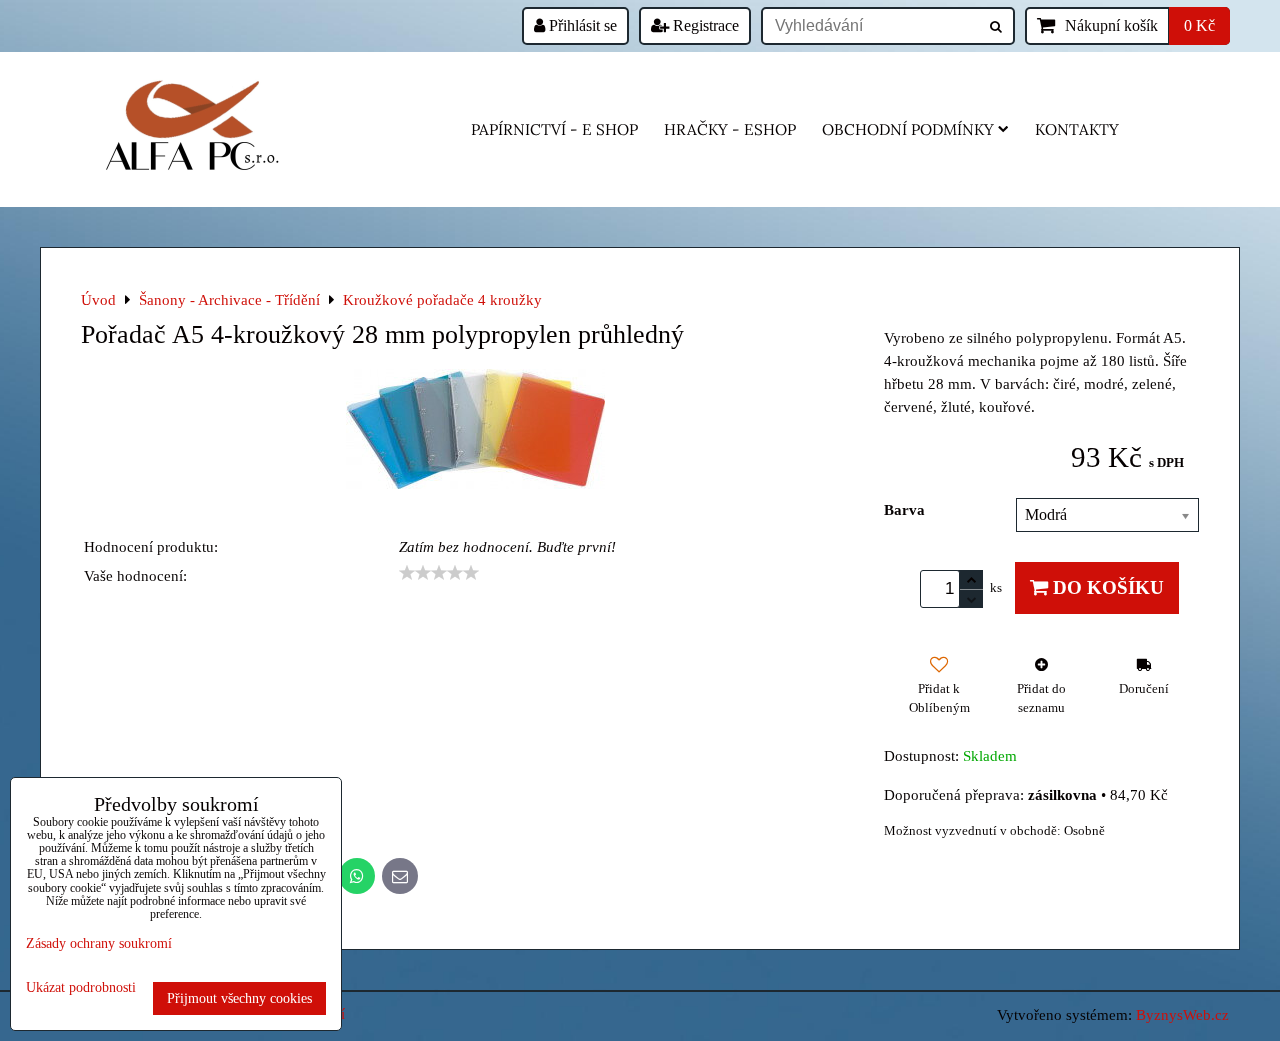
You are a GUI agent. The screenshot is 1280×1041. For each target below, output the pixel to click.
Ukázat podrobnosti (81, 987)
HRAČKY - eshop (730, 129)
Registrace (704, 25)
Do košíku (1106, 587)
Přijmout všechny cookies (239, 998)
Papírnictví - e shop (554, 129)
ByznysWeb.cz (1182, 1014)
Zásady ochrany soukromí (99, 943)
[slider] (439, 573)
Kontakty (1077, 129)
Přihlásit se (581, 25)
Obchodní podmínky (908, 129)
